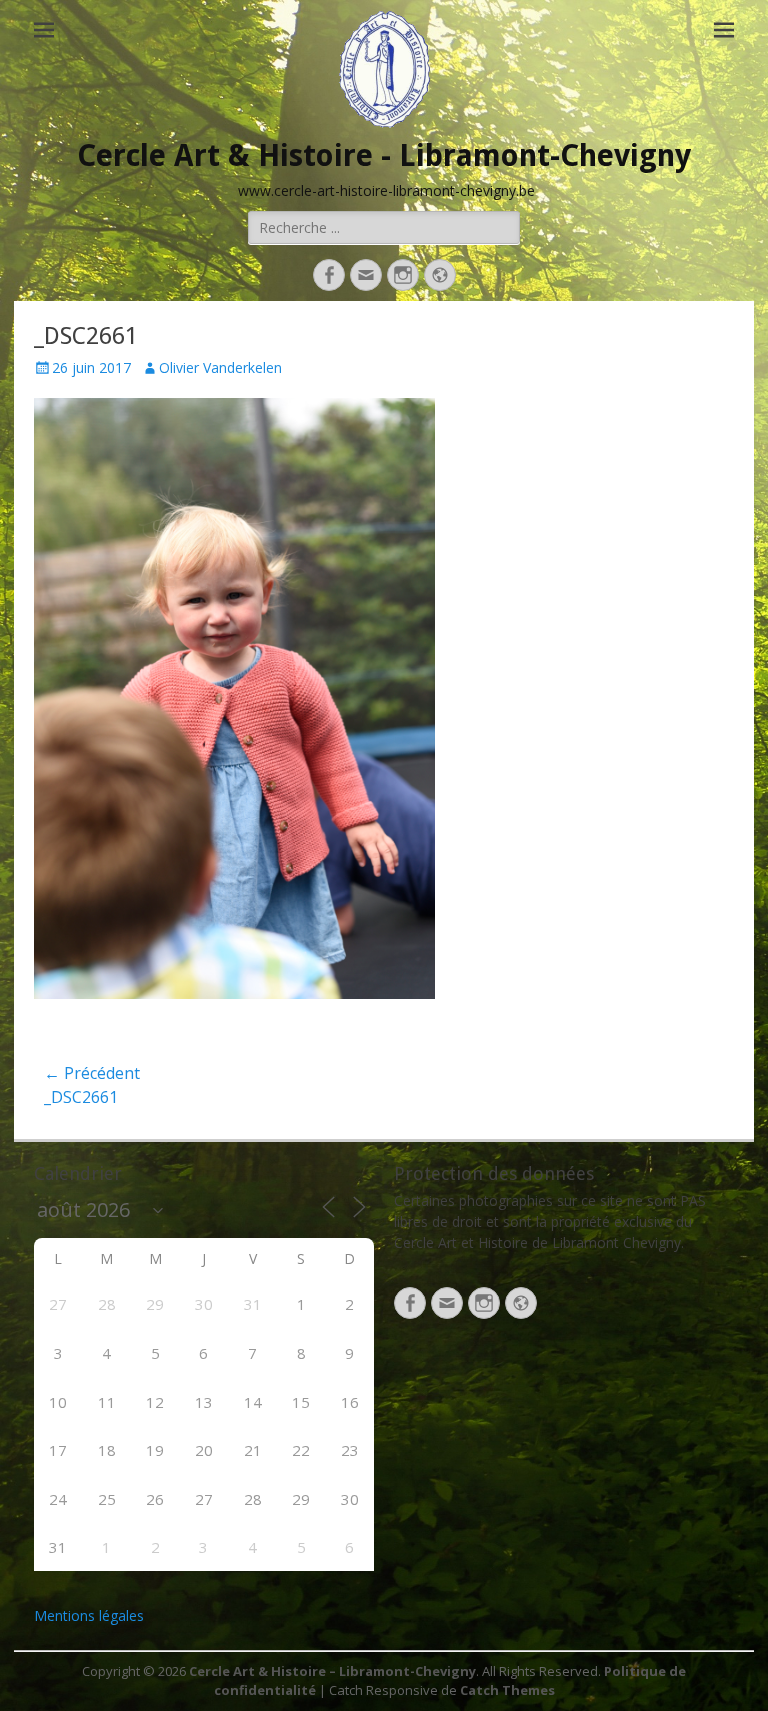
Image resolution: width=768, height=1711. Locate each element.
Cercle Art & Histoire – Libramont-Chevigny (332, 1671)
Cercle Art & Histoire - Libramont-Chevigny (384, 155)
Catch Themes (507, 1690)
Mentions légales (89, 1615)
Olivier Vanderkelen (220, 367)
